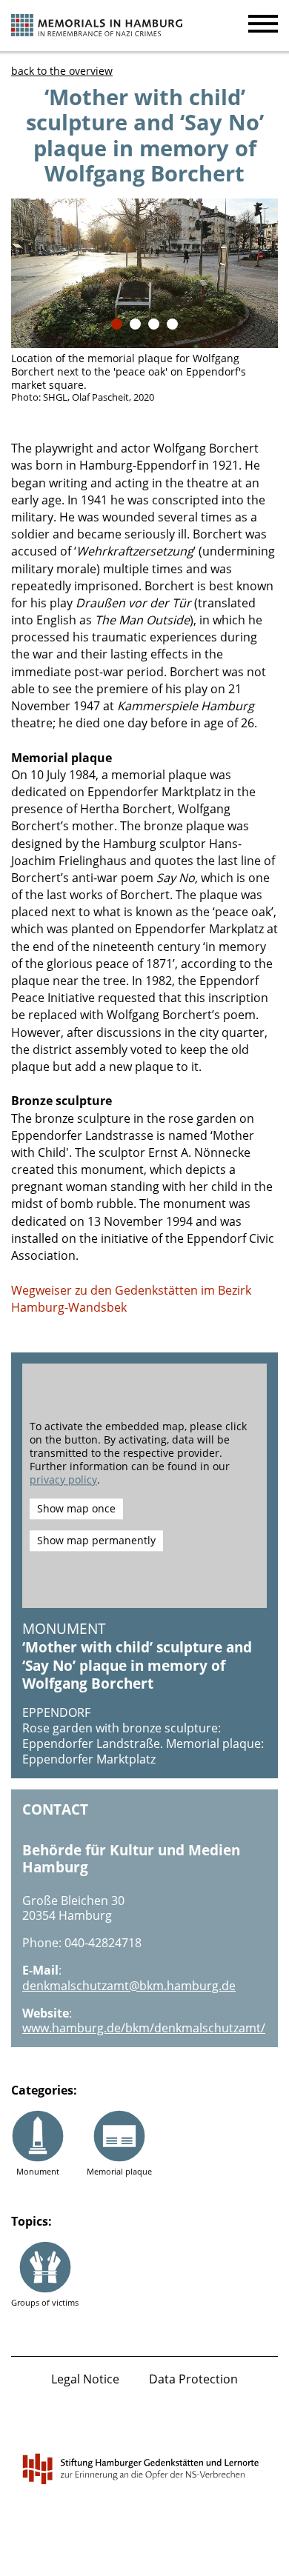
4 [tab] (172, 324)
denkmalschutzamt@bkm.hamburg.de (129, 1986)
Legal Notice (85, 2379)
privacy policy (63, 1480)
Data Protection (193, 2379)
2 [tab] (135, 324)
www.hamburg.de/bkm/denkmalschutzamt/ (144, 2028)
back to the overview (62, 71)
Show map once (76, 1508)
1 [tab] (117, 324)
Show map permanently (96, 1540)
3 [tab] (154, 324)
